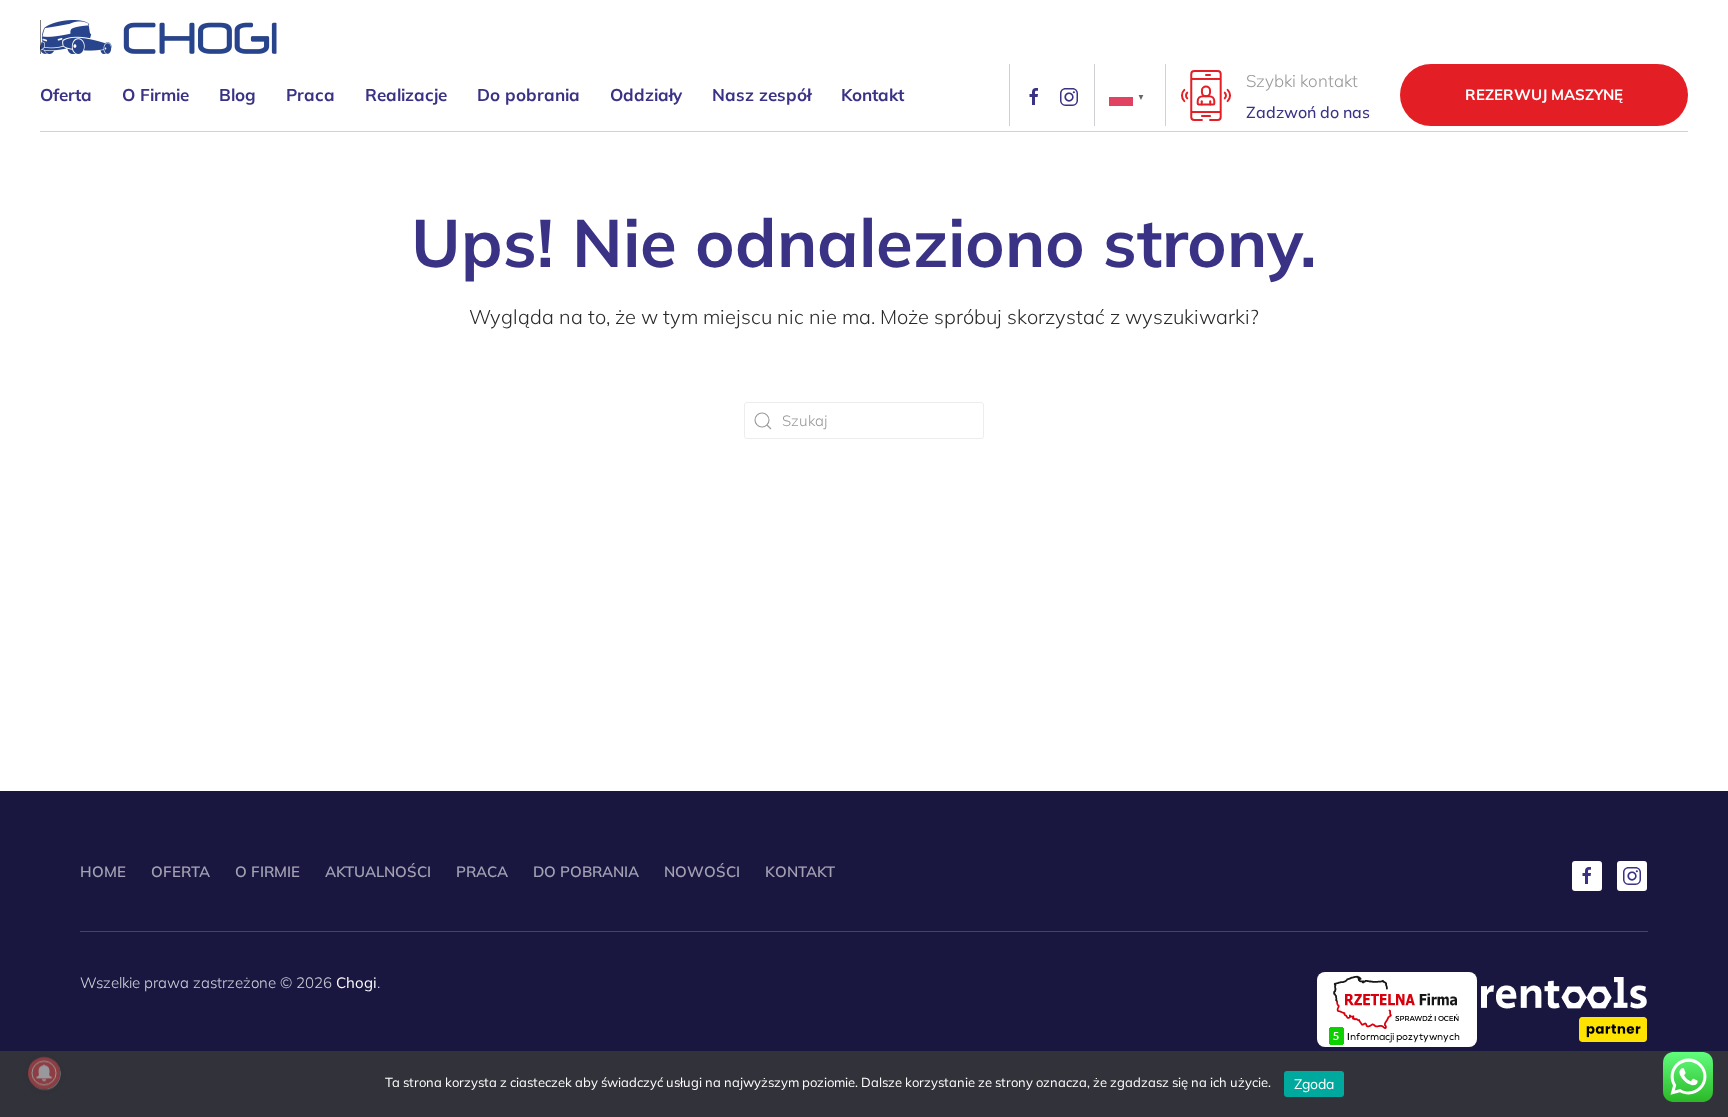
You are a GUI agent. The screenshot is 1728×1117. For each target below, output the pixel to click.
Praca (310, 94)
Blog (237, 94)
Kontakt (872, 94)
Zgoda (1314, 1084)
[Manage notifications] (44, 1073)
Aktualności (378, 871)
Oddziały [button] (646, 94)
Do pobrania (528, 94)
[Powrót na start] (159, 37)
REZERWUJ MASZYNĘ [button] (1544, 94)
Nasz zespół (761, 94)
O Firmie (155, 94)
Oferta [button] (66, 94)
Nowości (702, 871)
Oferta (180, 871)
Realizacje (406, 94)
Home (103, 871)
